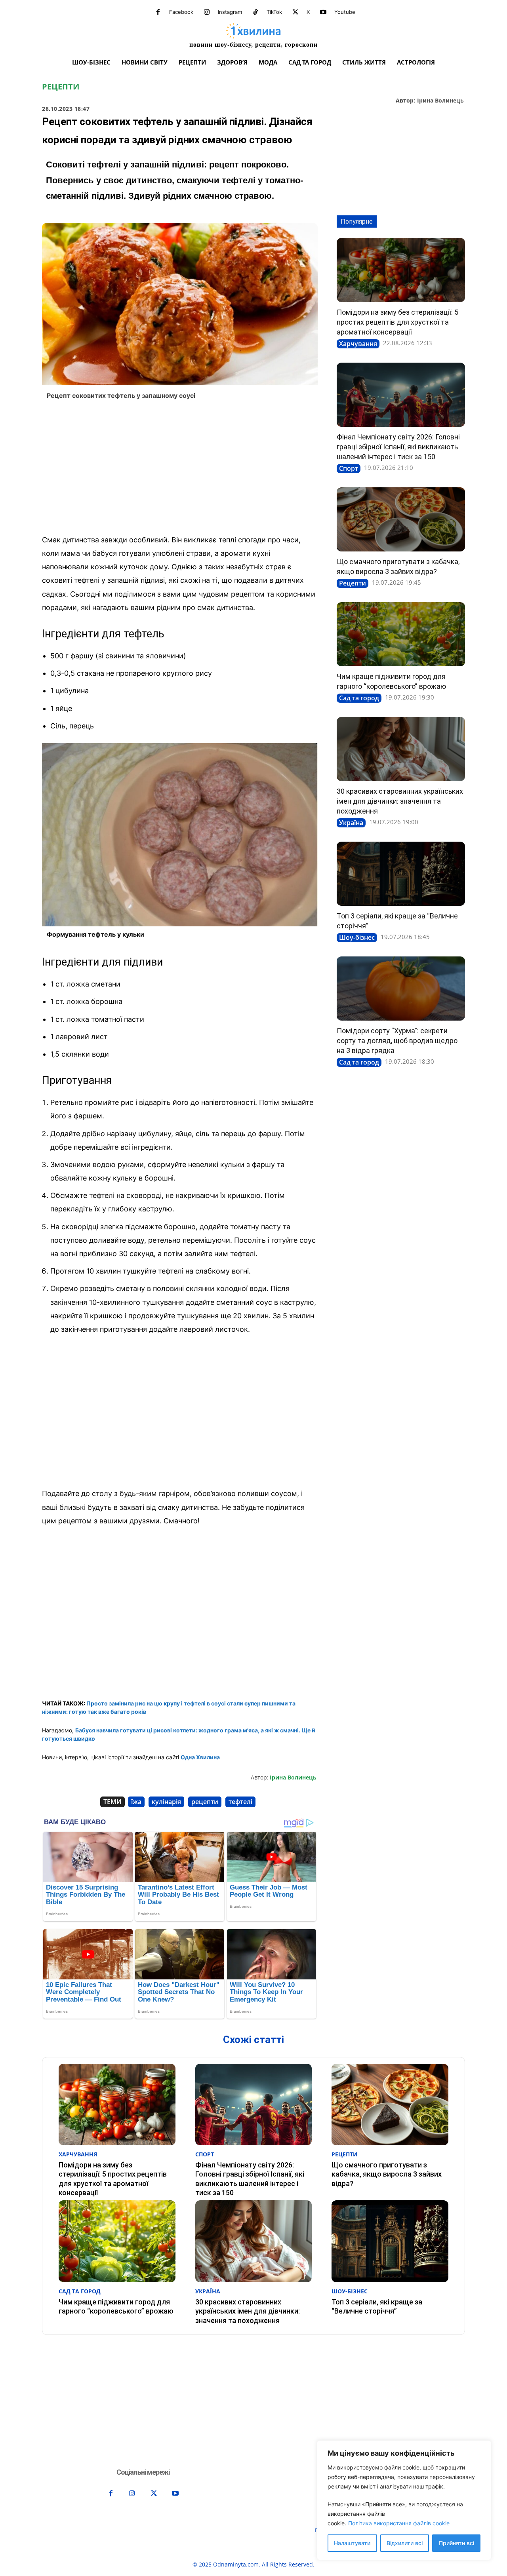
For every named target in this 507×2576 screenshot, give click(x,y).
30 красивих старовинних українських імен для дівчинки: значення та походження (400, 801)
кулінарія (166, 1802)
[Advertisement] (180, 470)
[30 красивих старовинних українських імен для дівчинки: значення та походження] (401, 749)
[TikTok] (255, 12)
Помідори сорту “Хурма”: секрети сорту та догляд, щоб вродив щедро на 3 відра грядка (397, 1041)
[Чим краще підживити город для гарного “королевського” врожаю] (401, 634)
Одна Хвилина (200, 1757)
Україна (351, 823)
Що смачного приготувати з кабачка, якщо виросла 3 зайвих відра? (387, 2174)
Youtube (345, 12)
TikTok (274, 12)
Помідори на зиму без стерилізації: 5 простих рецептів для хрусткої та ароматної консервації (397, 322)
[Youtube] (323, 12)
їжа (136, 1802)
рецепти (205, 1802)
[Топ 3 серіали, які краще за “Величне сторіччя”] (401, 874)
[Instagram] (207, 12)
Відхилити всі (405, 2543)
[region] (404, 2500)
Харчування (358, 344)
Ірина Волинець (440, 101)
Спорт (349, 468)
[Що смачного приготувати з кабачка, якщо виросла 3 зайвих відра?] (401, 519)
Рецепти (61, 87)
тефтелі (240, 1802)
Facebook (181, 12)
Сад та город (359, 698)
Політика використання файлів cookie (399, 2523)
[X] (295, 12)
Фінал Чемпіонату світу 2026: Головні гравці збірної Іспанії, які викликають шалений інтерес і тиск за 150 (398, 447)
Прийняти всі (456, 2543)
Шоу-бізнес (357, 937)
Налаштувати (352, 2543)
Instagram (230, 12)
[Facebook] (158, 12)
